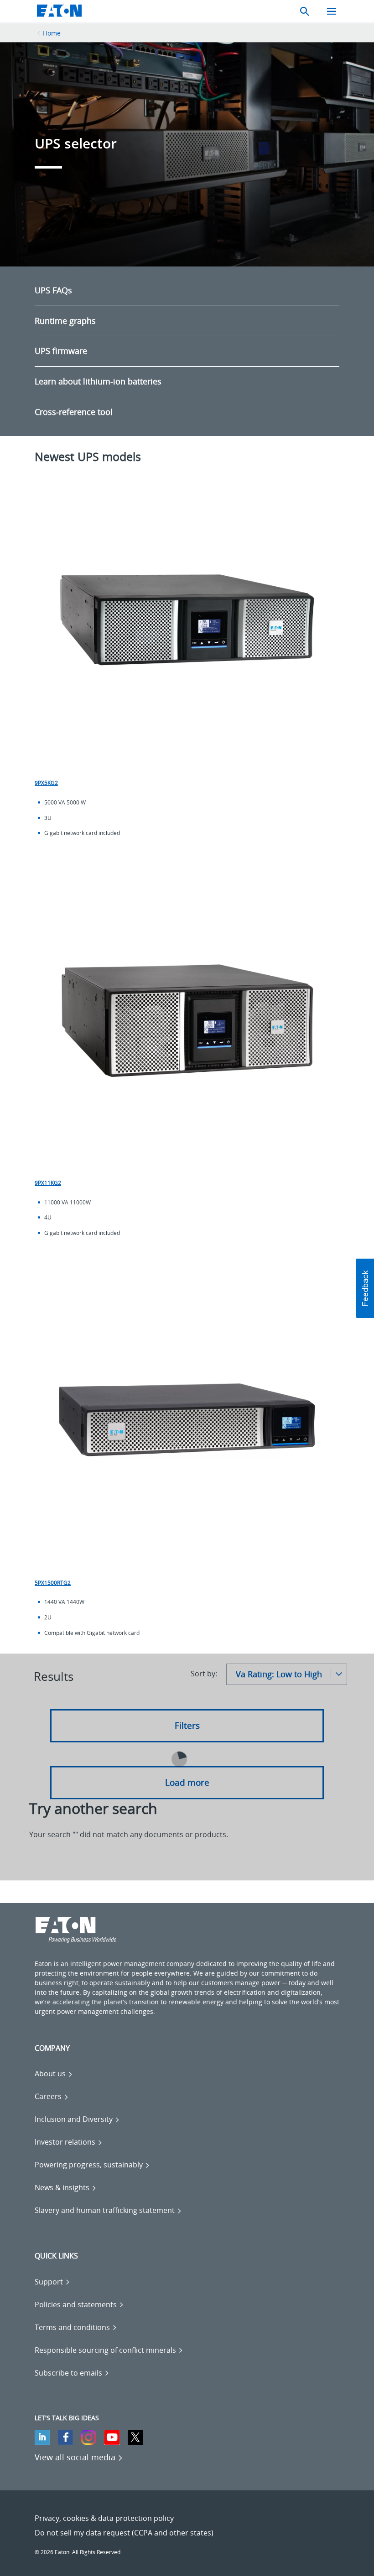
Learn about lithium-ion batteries (98, 381)
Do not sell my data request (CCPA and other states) (124, 2533)
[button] (365, 1288)
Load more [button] (187, 1782)
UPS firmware (61, 351)
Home (52, 33)
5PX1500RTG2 (53, 1583)
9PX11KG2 (48, 1183)
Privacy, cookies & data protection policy (104, 2518)
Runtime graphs (65, 321)
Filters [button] (187, 1726)
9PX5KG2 (46, 783)
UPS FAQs (53, 290)
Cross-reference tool (74, 412)
